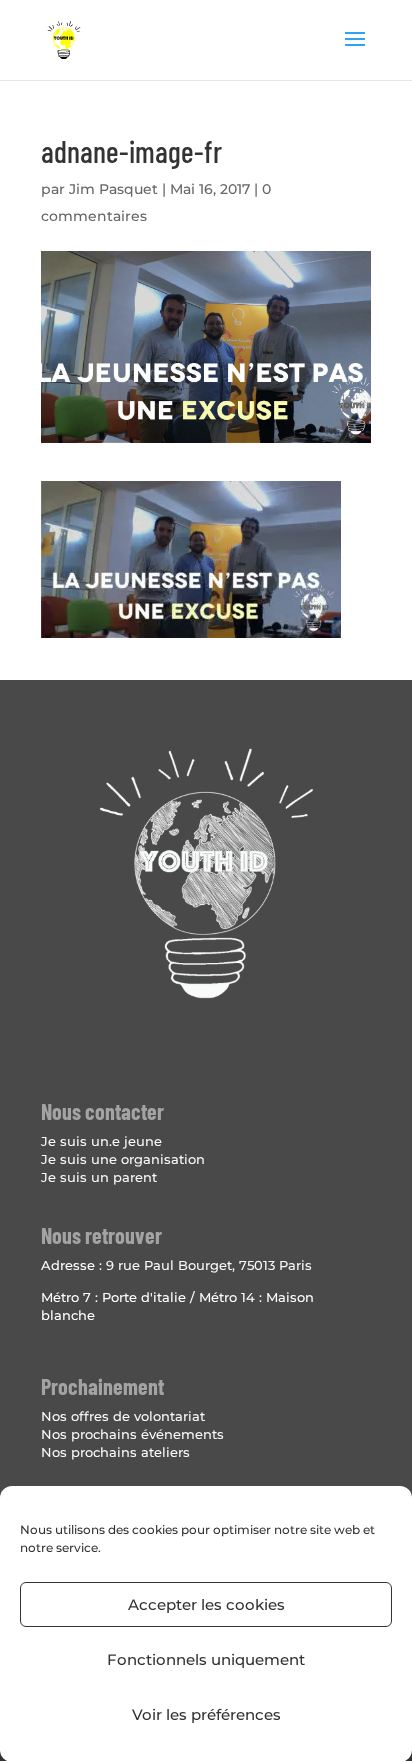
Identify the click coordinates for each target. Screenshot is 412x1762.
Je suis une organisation (123, 1159)
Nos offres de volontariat (123, 1416)
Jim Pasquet (113, 189)
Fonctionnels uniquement (206, 1659)
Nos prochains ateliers (115, 1452)
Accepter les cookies (206, 1604)
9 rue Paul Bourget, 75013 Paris (209, 1265)
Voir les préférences (206, 1714)
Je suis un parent (99, 1177)
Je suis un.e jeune (101, 1141)
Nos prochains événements (132, 1434)
